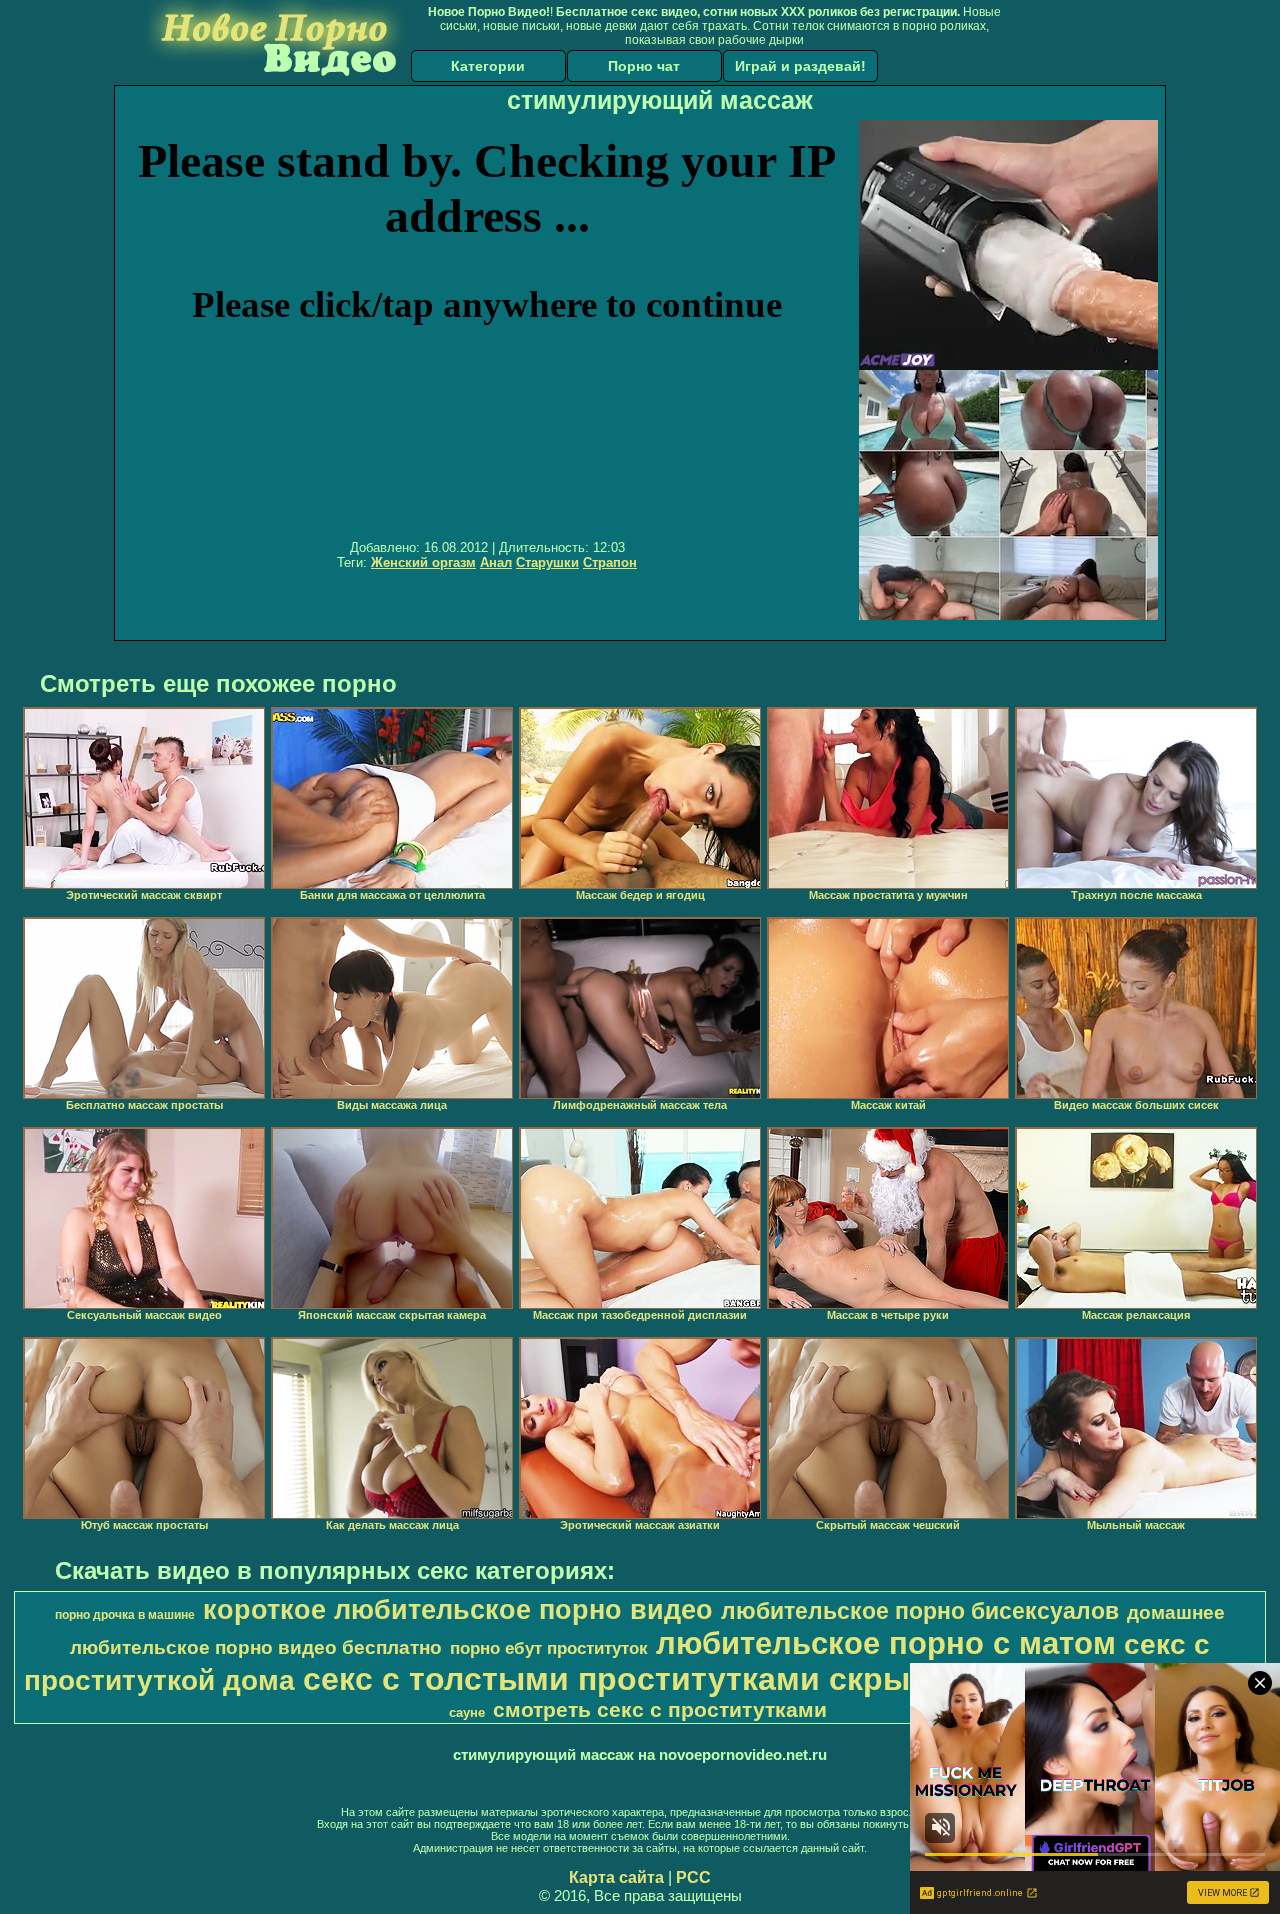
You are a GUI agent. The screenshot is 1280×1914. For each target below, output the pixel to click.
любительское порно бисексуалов (920, 1611)
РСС (693, 1877)
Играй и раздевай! (800, 66)
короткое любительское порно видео (458, 1610)
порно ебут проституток (549, 1648)
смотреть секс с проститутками (660, 1710)
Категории (488, 66)
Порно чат (644, 66)
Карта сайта (616, 1877)
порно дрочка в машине (125, 1615)
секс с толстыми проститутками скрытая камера (694, 1679)
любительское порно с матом (886, 1643)
